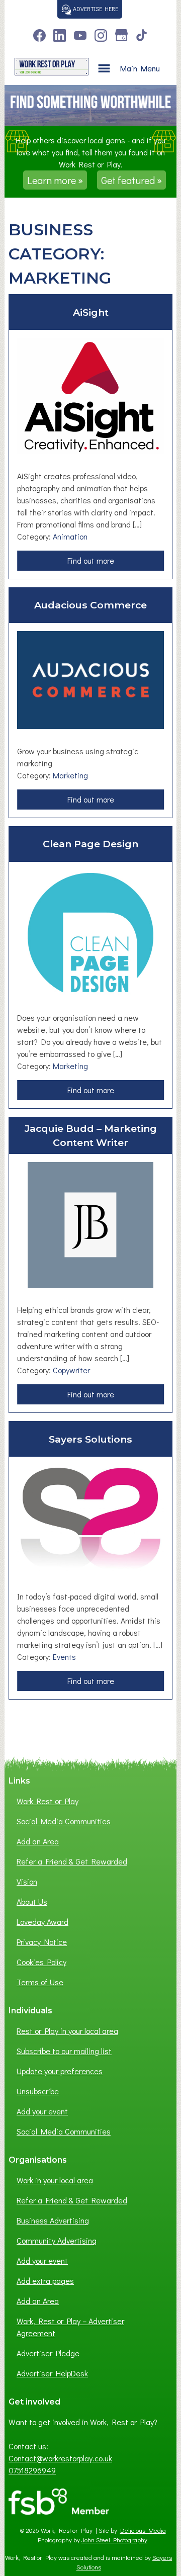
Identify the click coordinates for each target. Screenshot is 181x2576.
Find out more (93, 563)
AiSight (91, 312)
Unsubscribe (38, 2091)
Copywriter (71, 1370)
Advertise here (95, 9)
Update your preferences (60, 2071)
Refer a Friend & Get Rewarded (72, 1861)
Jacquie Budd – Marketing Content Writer (91, 1136)
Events (64, 1657)
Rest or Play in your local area (67, 2031)
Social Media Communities (64, 1821)
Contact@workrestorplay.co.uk (60, 2458)
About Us (32, 1901)
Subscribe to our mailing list (64, 2051)
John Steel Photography (114, 2540)
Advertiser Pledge (48, 2353)
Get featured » (131, 180)
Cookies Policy (41, 1962)
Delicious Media (143, 2530)
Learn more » (55, 180)
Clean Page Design (90, 844)
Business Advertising (53, 2220)
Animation (70, 536)
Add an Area (38, 1841)
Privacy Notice (42, 1942)
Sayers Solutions (90, 1439)
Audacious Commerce (90, 605)
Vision (27, 1881)
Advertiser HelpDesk (52, 2373)
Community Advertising (57, 2240)
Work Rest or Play (48, 1801)
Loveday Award (42, 1922)
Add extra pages (45, 2281)
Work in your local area (55, 2180)
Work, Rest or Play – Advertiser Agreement (70, 2327)
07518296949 (32, 2470)
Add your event (42, 2111)
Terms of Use (40, 1982)
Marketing (70, 775)
